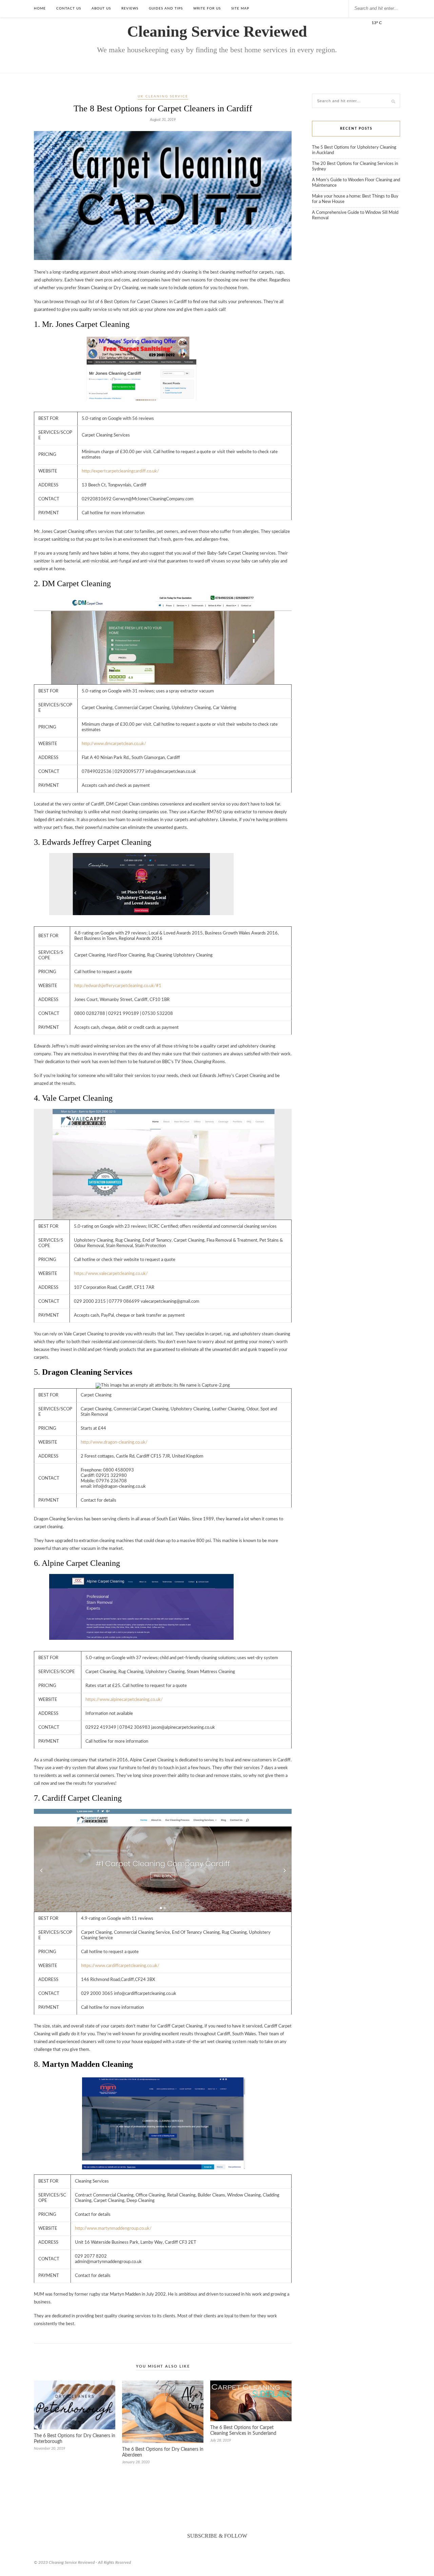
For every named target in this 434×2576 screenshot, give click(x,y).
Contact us (69, 8)
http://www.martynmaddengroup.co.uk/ (113, 2229)
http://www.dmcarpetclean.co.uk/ (114, 744)
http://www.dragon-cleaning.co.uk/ (114, 1442)
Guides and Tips (166, 8)
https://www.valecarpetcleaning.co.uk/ (111, 1274)
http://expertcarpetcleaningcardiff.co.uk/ (120, 471)
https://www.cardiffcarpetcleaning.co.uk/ (120, 1966)
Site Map (240, 8)
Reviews (130, 8)
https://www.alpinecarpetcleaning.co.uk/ (124, 1700)
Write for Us (207, 8)
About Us (101, 8)
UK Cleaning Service (163, 96)
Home (40, 8)
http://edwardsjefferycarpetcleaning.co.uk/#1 (118, 986)
